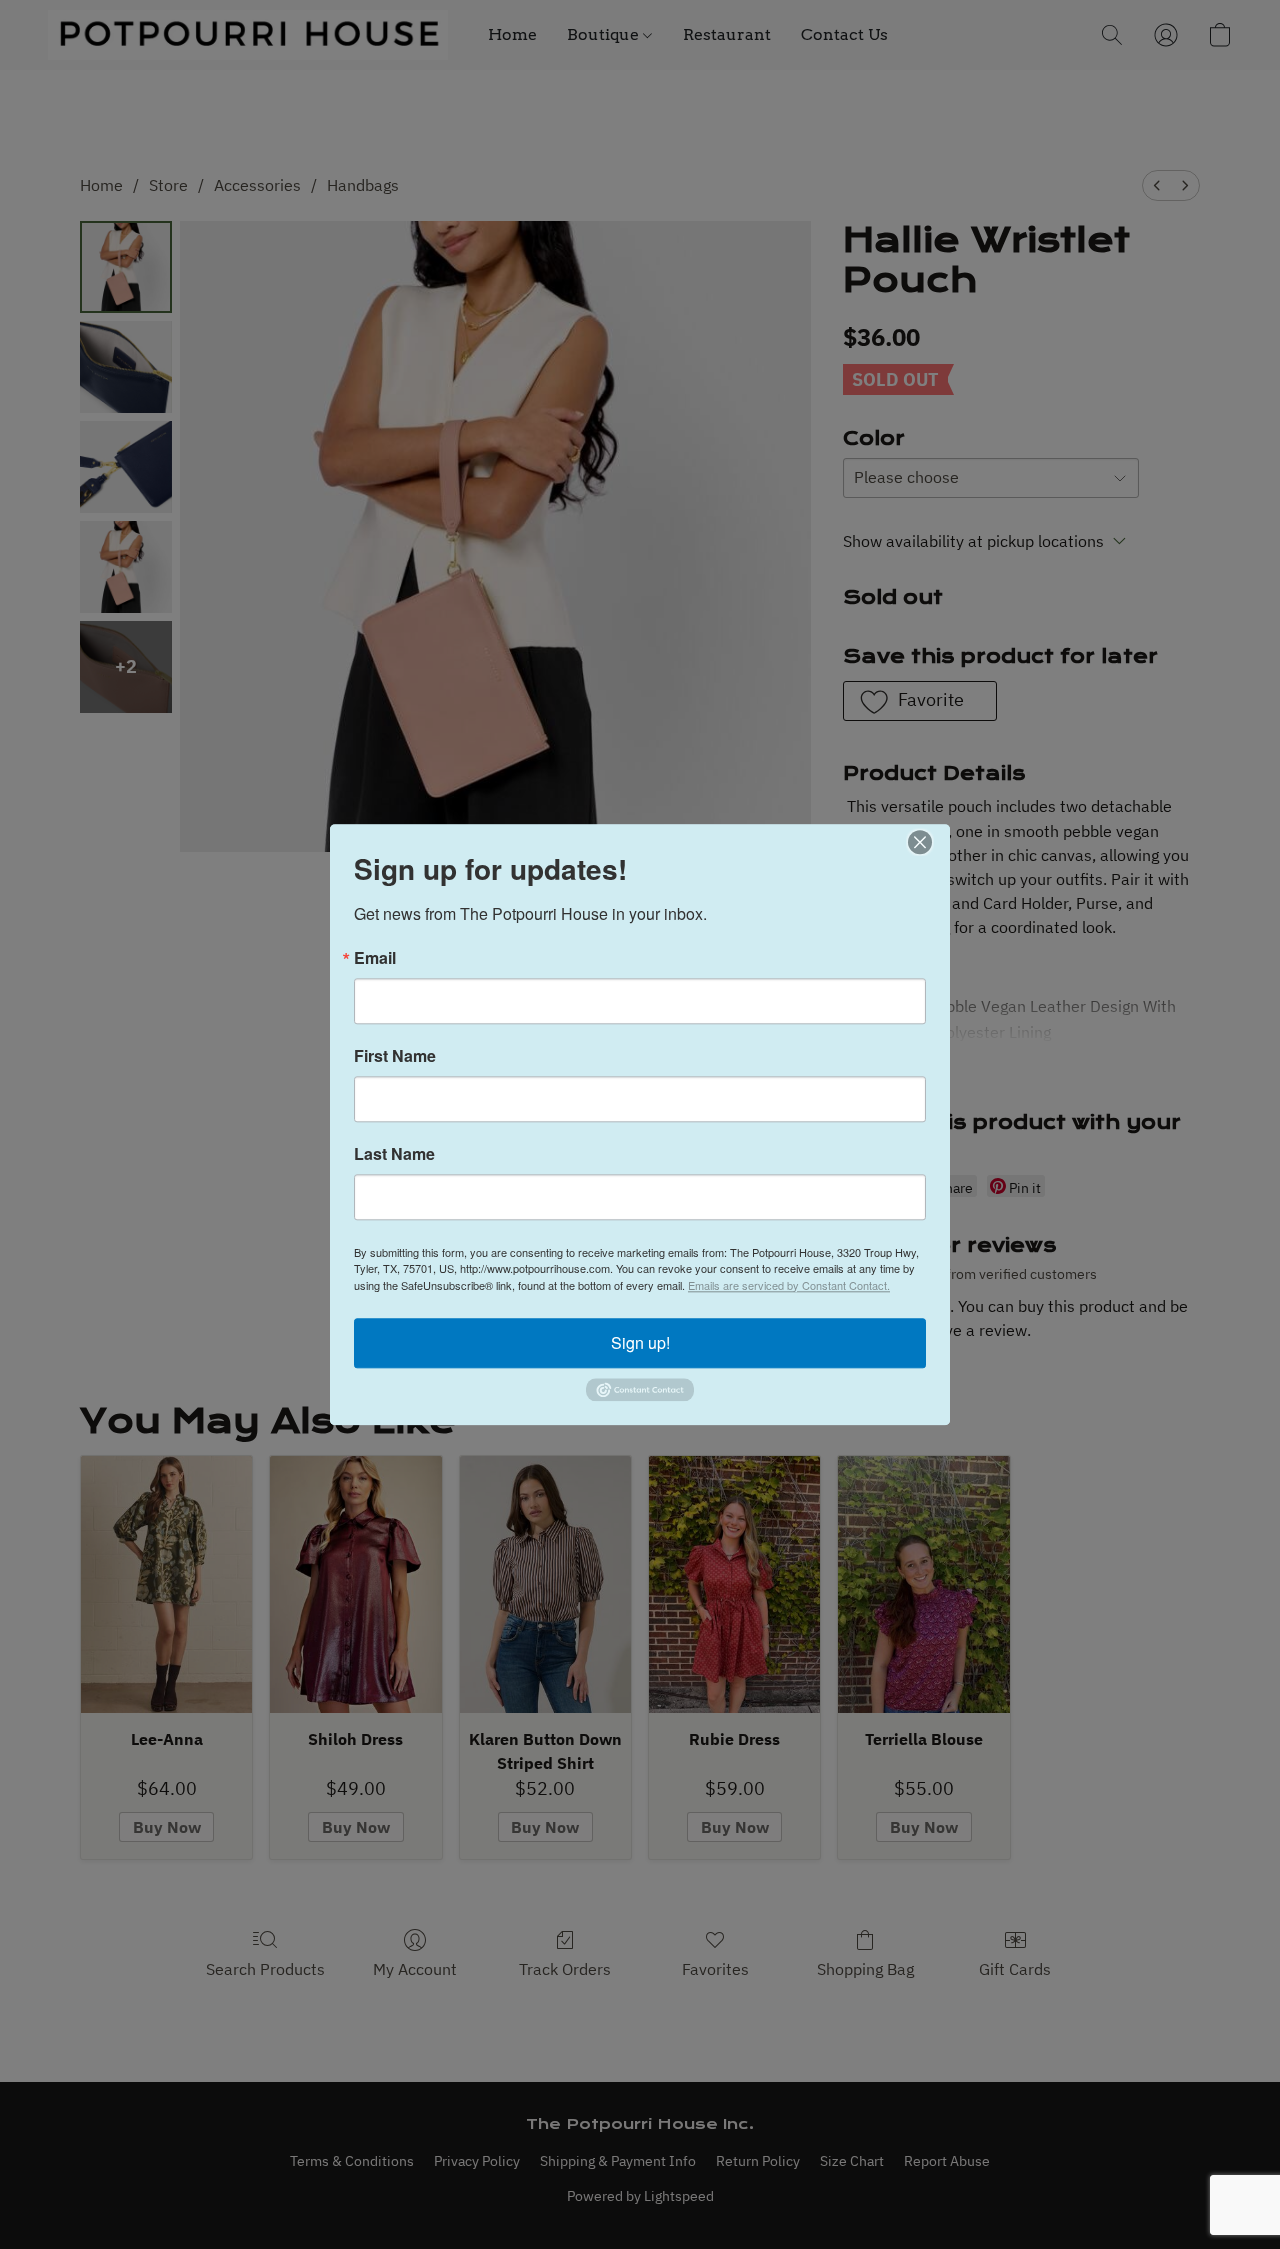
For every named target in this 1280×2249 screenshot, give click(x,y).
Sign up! (640, 1342)
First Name (395, 1056)
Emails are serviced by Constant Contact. (789, 1285)
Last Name (394, 1154)
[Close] (932, 842)
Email (375, 958)
